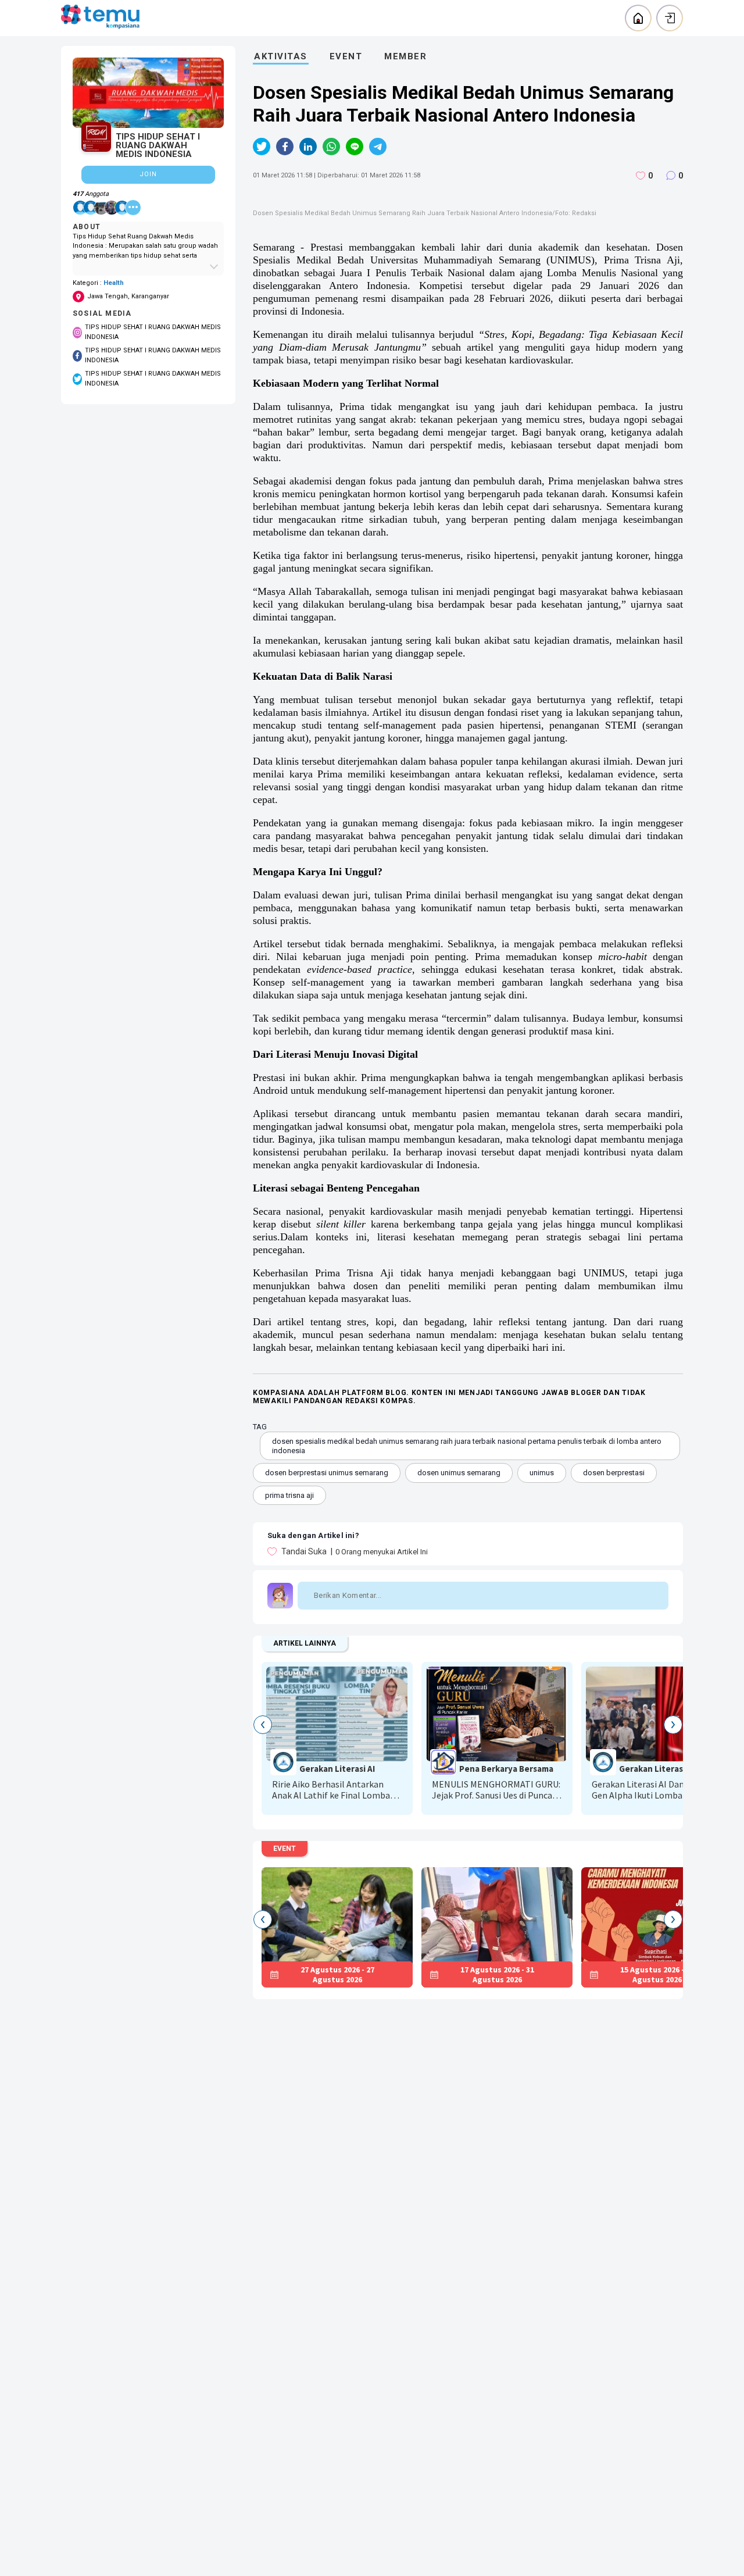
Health (114, 283)
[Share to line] (355, 147)
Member (405, 56)
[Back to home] (638, 18)
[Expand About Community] (148, 266)
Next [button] (673, 1725)
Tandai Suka (303, 1551)
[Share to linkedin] (308, 147)
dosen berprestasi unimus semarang (327, 1473)
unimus (542, 1473)
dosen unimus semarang (459, 1473)
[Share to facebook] (285, 147)
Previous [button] (263, 1725)
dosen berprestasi (614, 1473)
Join (148, 174)
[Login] (670, 18)
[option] (341, 1734)
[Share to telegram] (378, 147)
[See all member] (133, 208)
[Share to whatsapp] (331, 147)
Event (346, 56)
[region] (148, 225)
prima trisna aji (289, 1495)
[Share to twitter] (262, 147)
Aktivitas (281, 56)
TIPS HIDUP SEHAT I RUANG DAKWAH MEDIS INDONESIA (153, 332)
